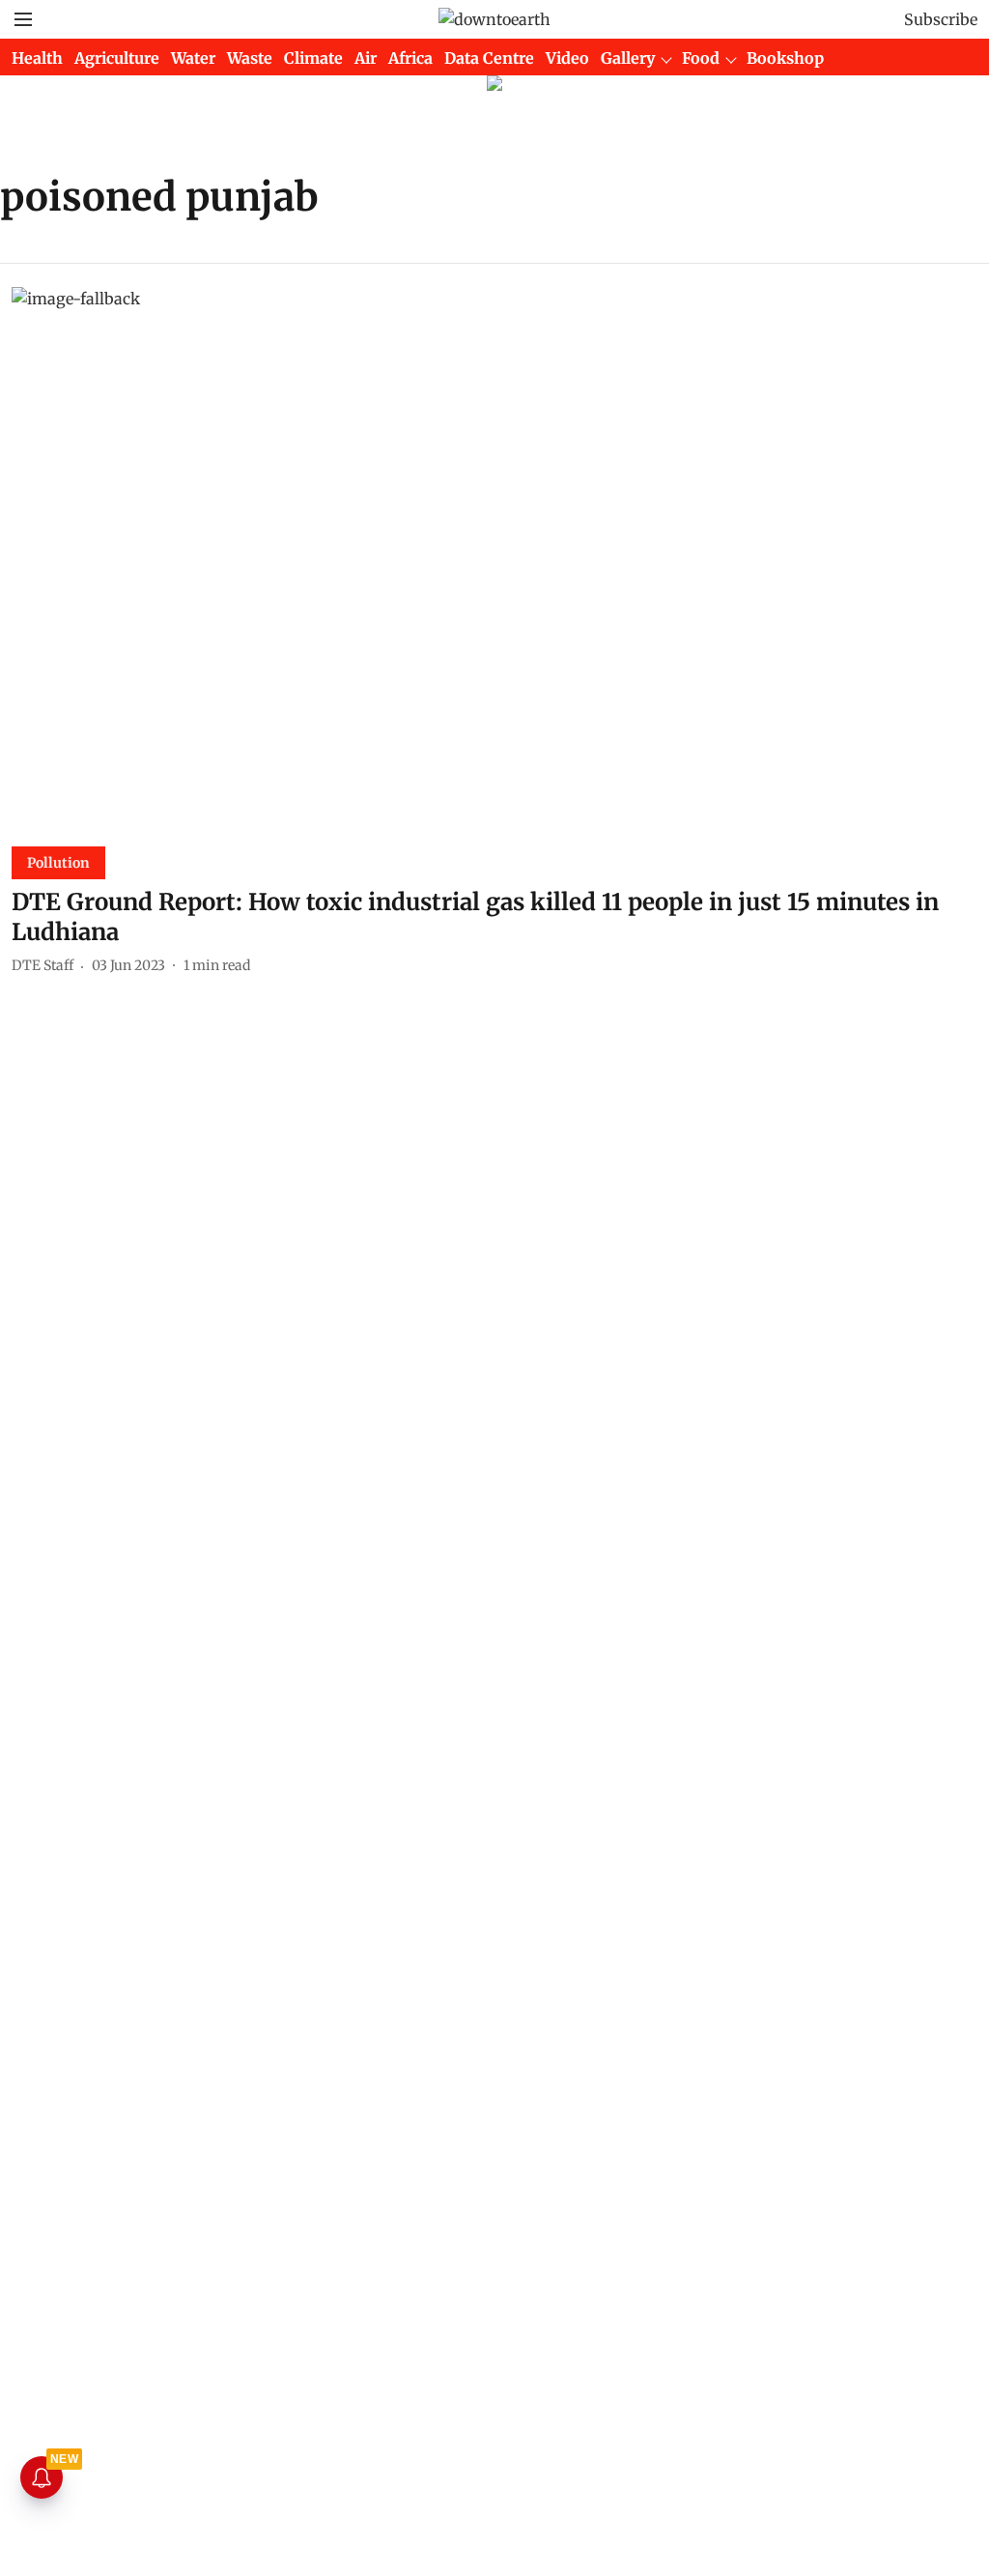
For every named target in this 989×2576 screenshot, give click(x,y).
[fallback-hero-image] (494, 559)
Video (567, 58)
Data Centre (489, 58)
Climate (313, 58)
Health (37, 58)
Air (366, 58)
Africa (410, 58)
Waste (250, 58)
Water (193, 58)
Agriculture (117, 58)
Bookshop (785, 58)
